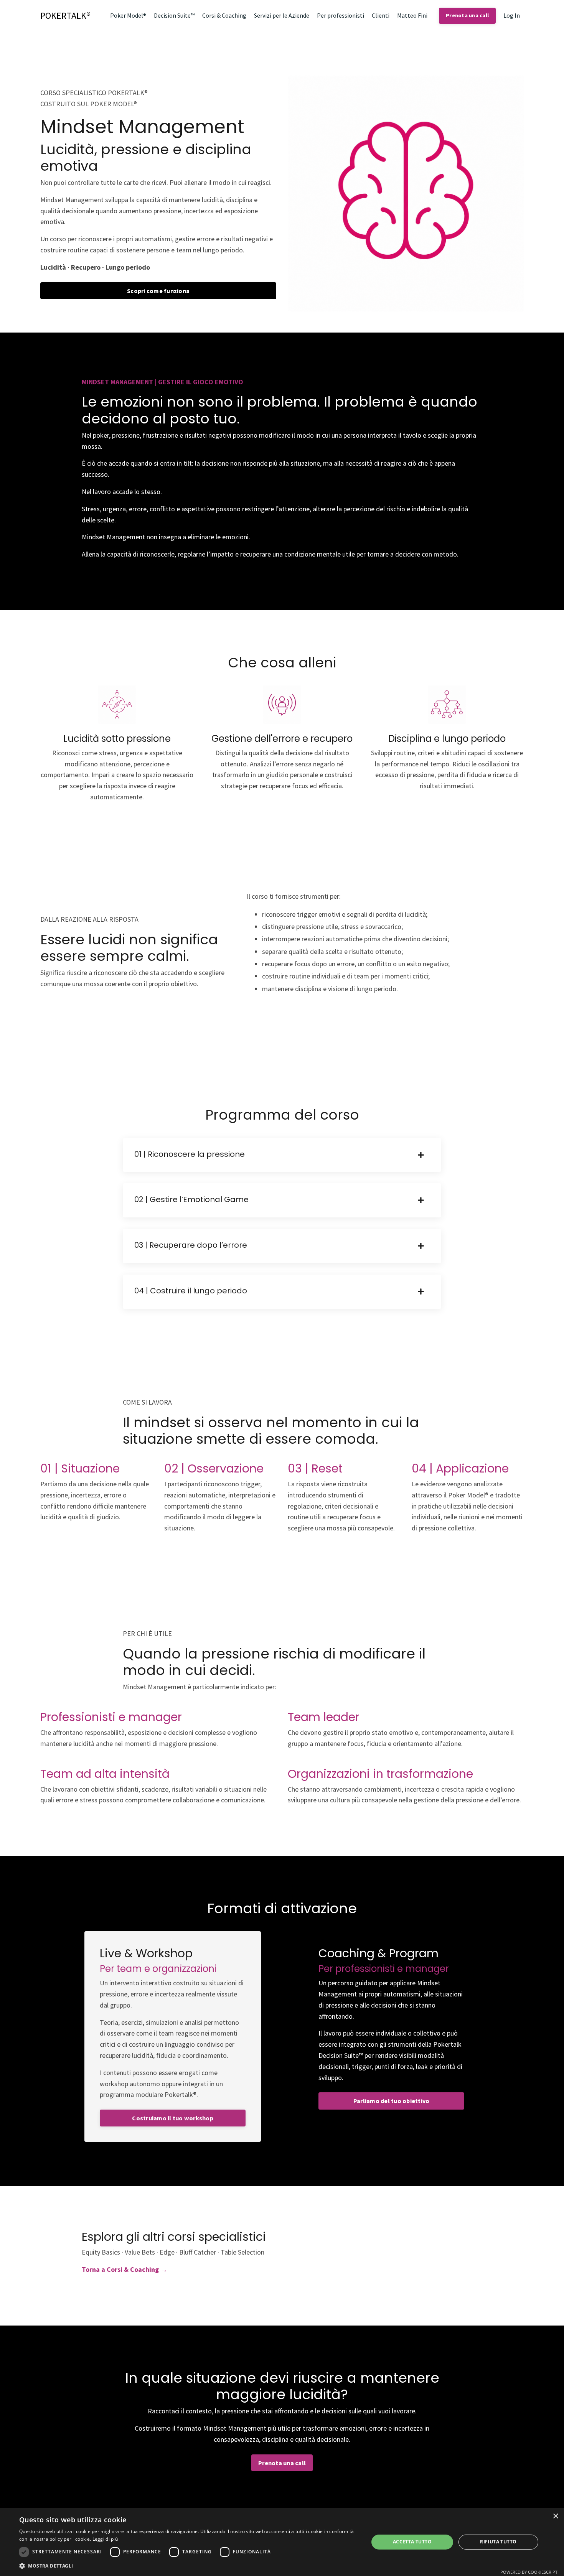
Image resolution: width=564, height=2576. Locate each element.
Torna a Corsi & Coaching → (125, 2269)
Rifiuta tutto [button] (498, 2542)
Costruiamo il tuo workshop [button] (173, 2118)
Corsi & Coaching (224, 15)
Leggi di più (105, 2539)
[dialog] (282, 2542)
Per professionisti (341, 15)
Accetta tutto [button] (412, 2542)
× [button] (555, 2516)
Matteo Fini (412, 15)
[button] (189, 2566)
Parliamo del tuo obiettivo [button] (392, 2101)
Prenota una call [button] (467, 15)
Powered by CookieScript (529, 2572)
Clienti (381, 15)
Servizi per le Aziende (282, 15)
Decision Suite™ (174, 15)
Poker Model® (128, 15)
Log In (512, 15)
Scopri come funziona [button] (158, 291)
